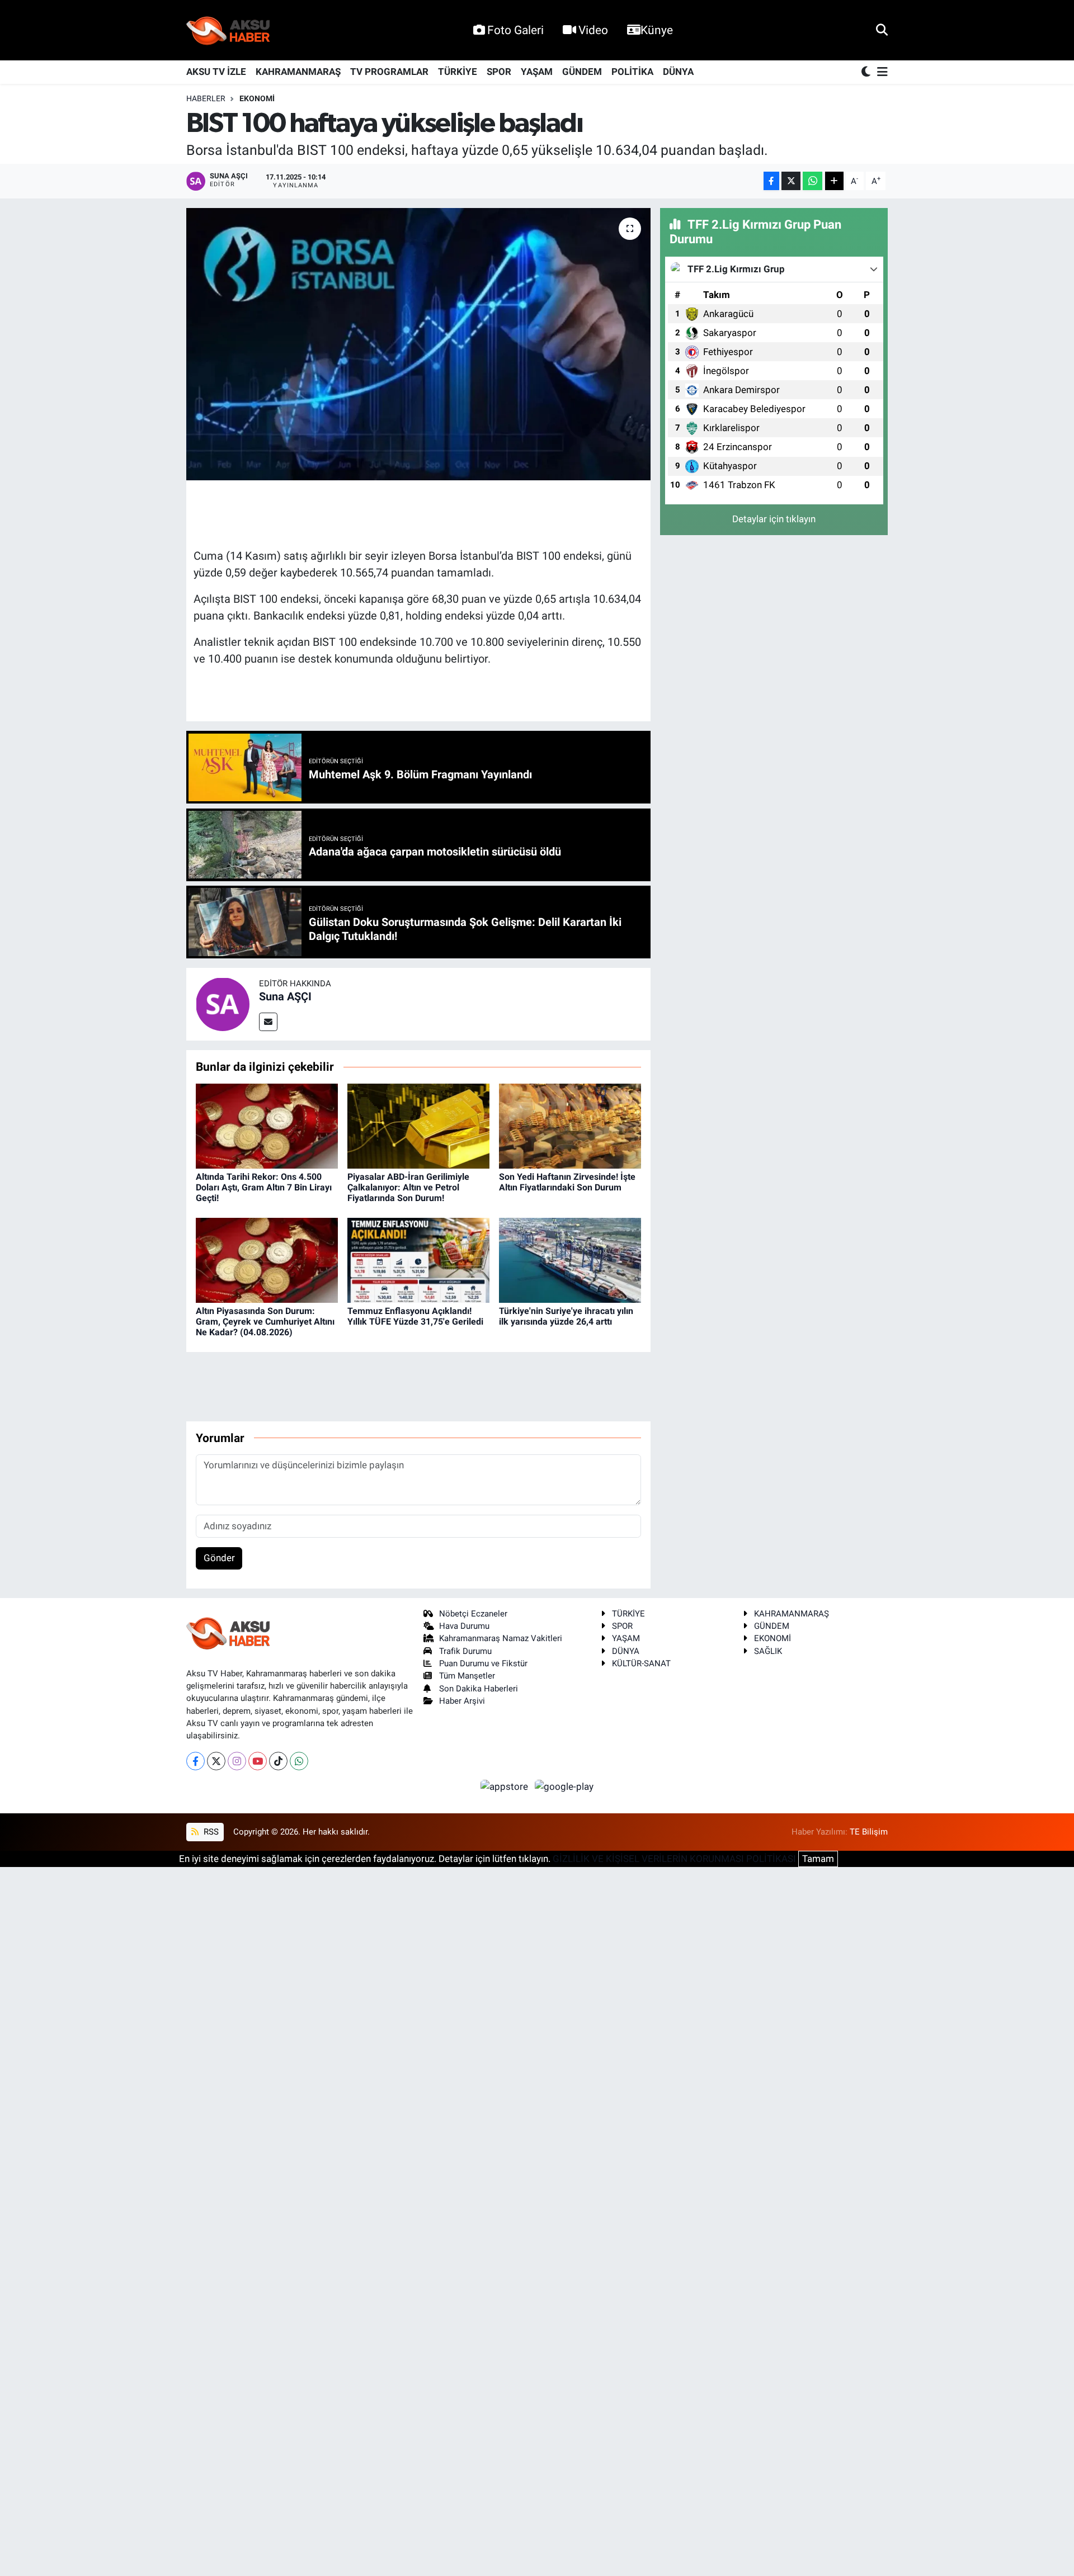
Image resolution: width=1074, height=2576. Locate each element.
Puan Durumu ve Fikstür (483, 1663)
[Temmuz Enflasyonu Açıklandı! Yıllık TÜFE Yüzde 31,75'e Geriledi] (418, 1260)
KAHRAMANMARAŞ (298, 72)
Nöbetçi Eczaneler (473, 1614)
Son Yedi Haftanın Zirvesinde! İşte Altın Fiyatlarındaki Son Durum (567, 1182)
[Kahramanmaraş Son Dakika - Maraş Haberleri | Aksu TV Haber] (228, 30)
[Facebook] (196, 1761)
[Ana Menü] (880, 72)
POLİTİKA (632, 72)
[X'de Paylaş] (791, 181)
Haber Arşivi (462, 1701)
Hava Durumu (464, 1626)
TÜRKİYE (458, 72)
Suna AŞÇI (285, 996)
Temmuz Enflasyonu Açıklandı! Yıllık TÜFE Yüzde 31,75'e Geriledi (415, 1316)
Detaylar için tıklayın (774, 519)
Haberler (206, 98)
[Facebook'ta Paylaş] (771, 181)
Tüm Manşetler (467, 1676)
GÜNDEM (582, 72)
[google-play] (564, 1786)
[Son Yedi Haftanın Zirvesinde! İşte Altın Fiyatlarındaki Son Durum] (570, 1126)
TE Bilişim (869, 1832)
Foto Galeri (515, 30)
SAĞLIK (768, 1651)
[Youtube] (258, 1761)
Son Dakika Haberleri (479, 1689)
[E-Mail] (268, 1022)
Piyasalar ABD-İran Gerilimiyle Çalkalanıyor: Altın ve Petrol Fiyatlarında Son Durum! (408, 1187)
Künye (657, 30)
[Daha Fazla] (834, 181)
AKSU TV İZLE (216, 72)
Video (593, 30)
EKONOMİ (257, 98)
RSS (210, 1832)
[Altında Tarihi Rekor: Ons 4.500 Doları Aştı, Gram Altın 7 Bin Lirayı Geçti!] (267, 1126)
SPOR (499, 72)
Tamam (818, 1859)
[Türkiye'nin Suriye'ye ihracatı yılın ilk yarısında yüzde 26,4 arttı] (570, 1260)
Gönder (219, 1558)
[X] (216, 1761)
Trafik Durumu (465, 1651)
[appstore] (506, 1786)
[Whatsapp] (299, 1761)
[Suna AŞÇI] (223, 1004)
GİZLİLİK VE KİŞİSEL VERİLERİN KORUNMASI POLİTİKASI (674, 1859)
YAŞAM (537, 72)
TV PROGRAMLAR (389, 72)
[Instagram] (237, 1761)
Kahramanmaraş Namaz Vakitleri (501, 1638)
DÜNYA (678, 72)
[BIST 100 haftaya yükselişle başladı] (419, 344)
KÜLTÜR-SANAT (641, 1663)
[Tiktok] (278, 1761)
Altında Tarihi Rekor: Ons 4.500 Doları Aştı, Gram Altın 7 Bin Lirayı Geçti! (264, 1187)
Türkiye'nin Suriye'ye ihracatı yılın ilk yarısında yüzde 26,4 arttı (566, 1316)
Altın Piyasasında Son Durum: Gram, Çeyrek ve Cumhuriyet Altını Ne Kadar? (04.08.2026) (265, 1322)
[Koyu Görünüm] (867, 72)
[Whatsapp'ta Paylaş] (812, 181)
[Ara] (882, 30)
